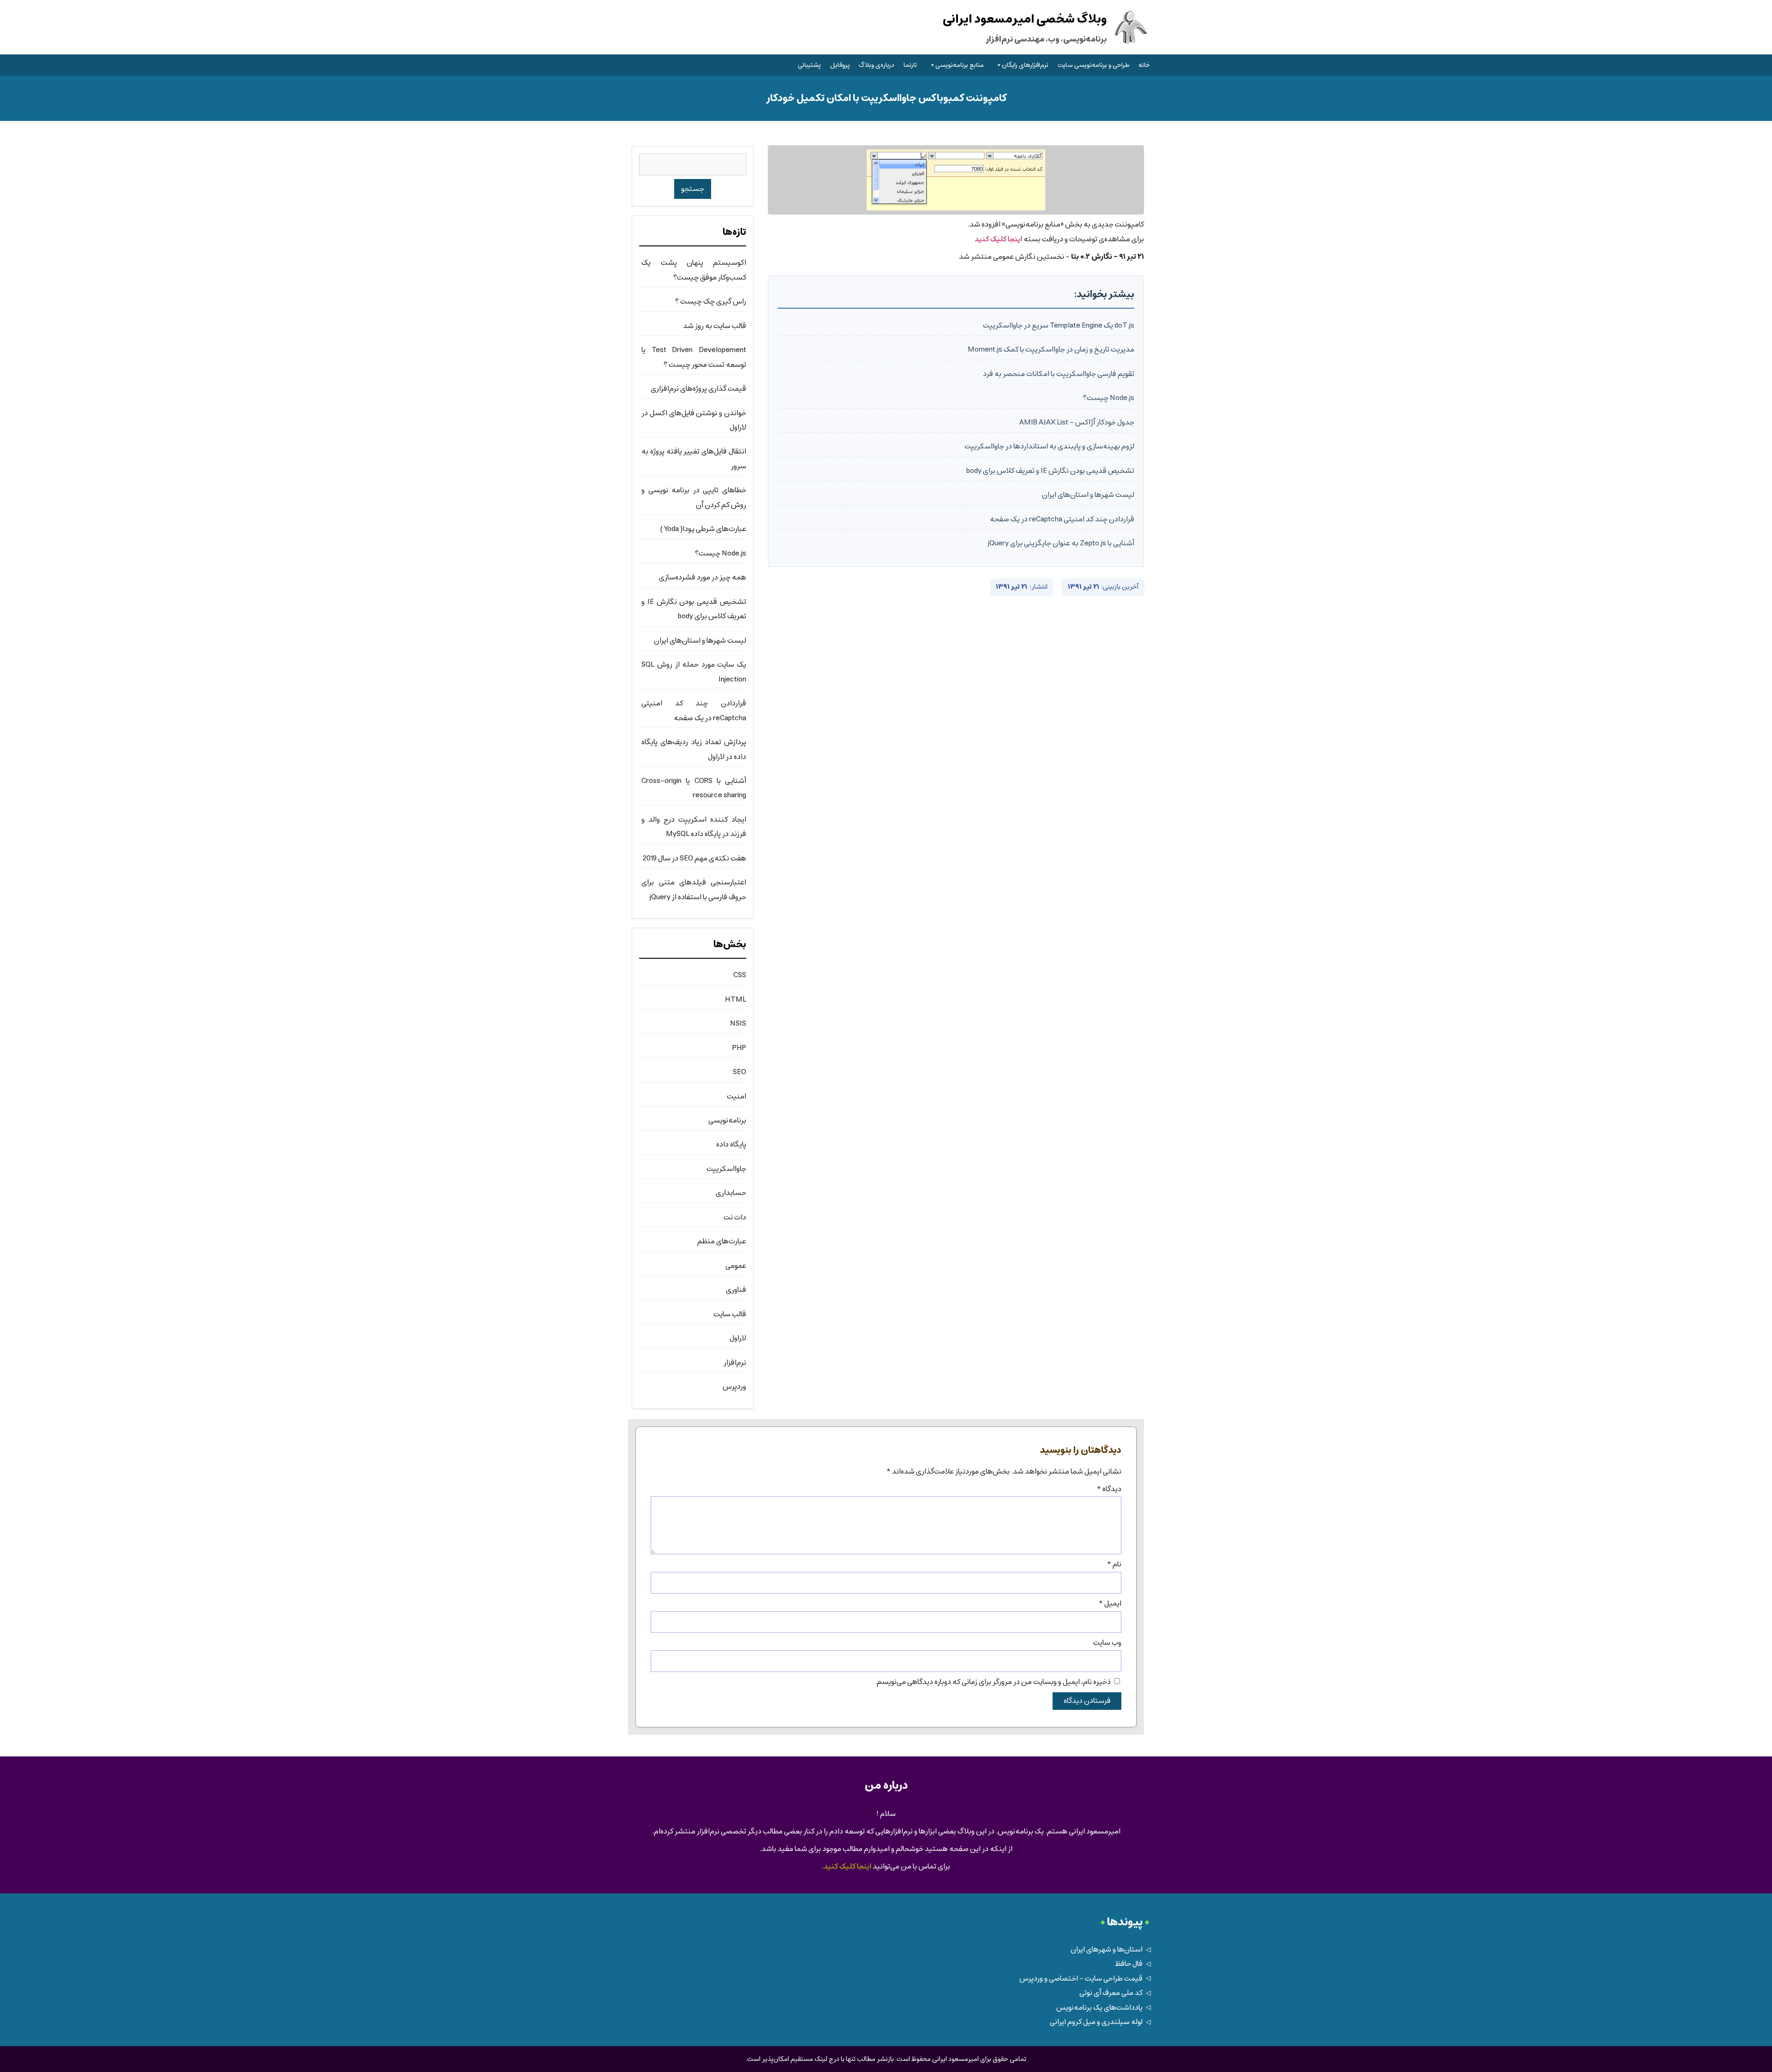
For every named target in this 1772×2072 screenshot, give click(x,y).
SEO (739, 1072)
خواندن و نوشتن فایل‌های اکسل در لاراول (694, 420)
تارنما (910, 65)
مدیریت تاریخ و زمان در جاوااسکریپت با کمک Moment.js (1051, 349)
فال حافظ (1129, 1964)
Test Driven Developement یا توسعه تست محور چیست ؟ (694, 357)
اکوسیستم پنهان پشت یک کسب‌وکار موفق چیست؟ (694, 270)
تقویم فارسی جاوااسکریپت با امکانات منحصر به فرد (1059, 374)
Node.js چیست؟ (1109, 398)
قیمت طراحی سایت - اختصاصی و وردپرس (1081, 1979)
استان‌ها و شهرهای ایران (1107, 1950)
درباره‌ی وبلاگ (877, 65)
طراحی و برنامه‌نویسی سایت (1094, 65)
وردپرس (734, 1387)
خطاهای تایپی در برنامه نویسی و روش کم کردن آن (694, 497)
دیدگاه (1109, 1489)
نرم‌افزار (735, 1363)
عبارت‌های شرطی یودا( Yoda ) (703, 529)
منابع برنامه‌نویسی (960, 65)
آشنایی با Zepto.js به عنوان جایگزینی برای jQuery (1061, 543)
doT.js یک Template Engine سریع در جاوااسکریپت (1059, 325)
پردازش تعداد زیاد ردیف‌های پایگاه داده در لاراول (694, 749)
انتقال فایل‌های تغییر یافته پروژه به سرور (694, 459)
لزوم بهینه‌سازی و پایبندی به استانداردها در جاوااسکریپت (1049, 446)
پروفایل (840, 65)
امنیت (736, 1096)
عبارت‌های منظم (722, 1241)
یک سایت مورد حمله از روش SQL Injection (694, 672)
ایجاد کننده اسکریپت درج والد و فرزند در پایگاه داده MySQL (694, 827)
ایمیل (1110, 1603)
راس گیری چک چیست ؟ (711, 302)
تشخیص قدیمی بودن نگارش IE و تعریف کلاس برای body (1050, 471)
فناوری (736, 1290)
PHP (739, 1048)
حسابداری (731, 1193)
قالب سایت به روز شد (715, 326)
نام (1114, 1564)
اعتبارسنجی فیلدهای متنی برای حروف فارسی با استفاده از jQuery (694, 890)
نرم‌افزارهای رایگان (1025, 65)
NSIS (738, 1024)
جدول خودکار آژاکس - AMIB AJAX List (1077, 422)
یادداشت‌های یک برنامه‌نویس (1099, 2008)
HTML (736, 1000)
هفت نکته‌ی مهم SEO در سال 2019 (694, 858)
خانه (1144, 65)
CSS (740, 975)
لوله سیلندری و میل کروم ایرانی (1096, 2022)
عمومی (736, 1266)
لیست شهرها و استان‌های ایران (1088, 495)
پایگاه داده (731, 1144)
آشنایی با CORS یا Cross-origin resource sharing (694, 788)
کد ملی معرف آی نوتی (1111, 1993)
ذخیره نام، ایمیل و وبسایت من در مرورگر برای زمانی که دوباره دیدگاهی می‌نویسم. (993, 1682)
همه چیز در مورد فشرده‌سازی (703, 577)
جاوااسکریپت (726, 1169)
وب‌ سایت (1107, 1643)
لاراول (738, 1338)
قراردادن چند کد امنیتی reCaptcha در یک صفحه (1062, 519)
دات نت (735, 1217)
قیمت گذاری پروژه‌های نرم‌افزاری (698, 389)
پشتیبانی (809, 65)
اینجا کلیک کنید (998, 239)
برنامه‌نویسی (727, 1120)
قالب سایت (730, 1314)
